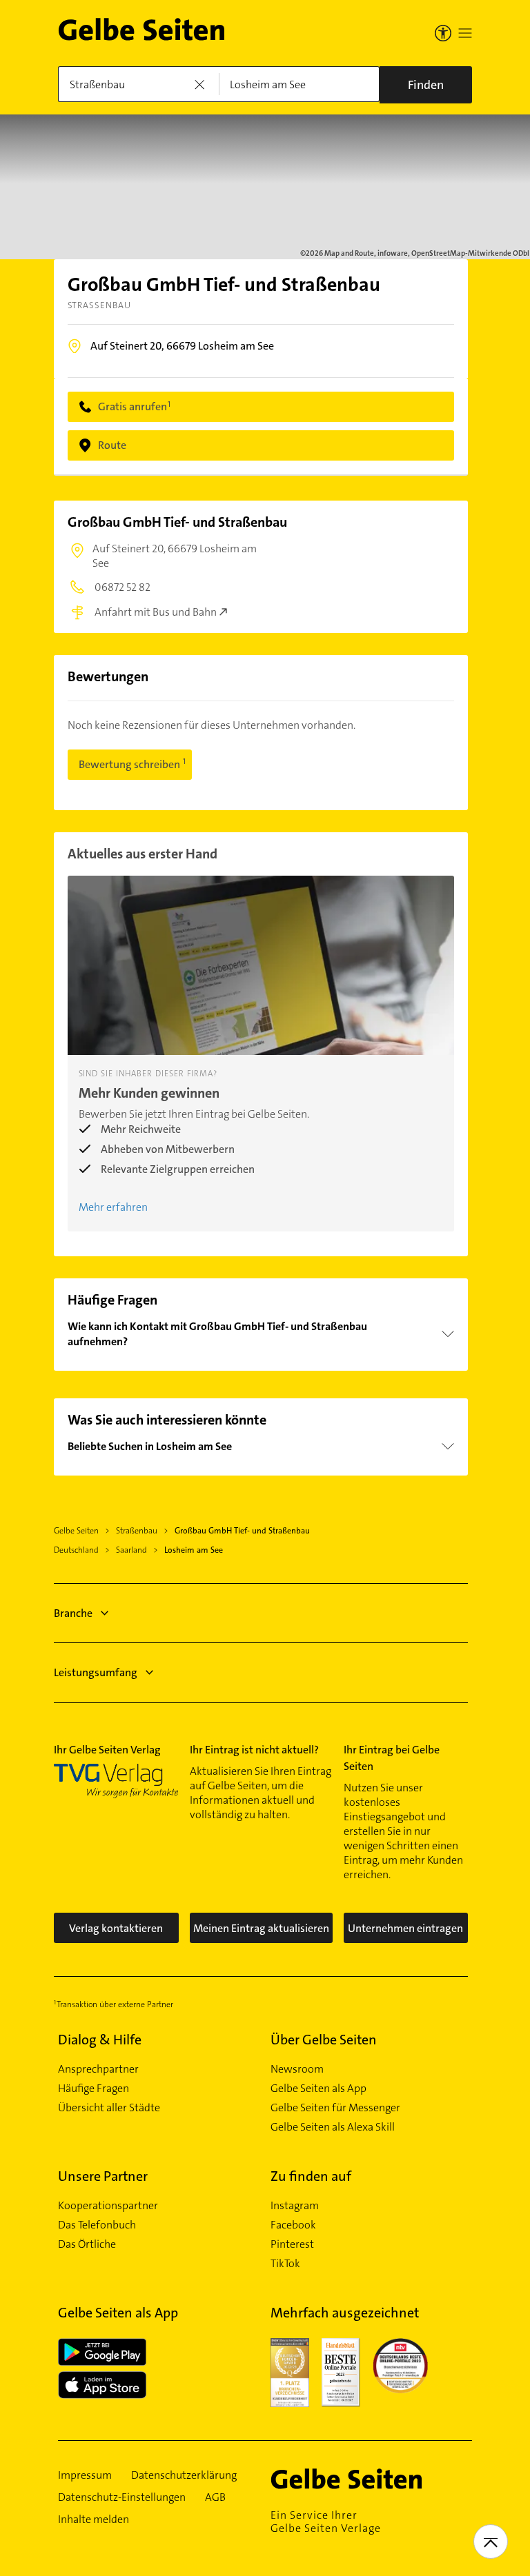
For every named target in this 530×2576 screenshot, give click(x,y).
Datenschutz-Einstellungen (122, 2497)
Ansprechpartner (98, 2069)
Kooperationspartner (108, 2206)
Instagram (295, 2206)
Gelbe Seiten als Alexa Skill (333, 2127)
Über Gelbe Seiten (324, 2040)
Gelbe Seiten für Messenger (335, 2108)
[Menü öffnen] (465, 33)
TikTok (285, 2264)
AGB (215, 2497)
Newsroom (297, 2069)
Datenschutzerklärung (184, 2475)
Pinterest (292, 2244)
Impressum (85, 2475)
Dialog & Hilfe (100, 2040)
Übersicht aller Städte (109, 2108)
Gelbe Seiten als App (318, 2089)
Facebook (293, 2225)
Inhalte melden (94, 2519)
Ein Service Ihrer (326, 2522)
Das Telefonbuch (97, 2225)
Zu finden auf (311, 2176)
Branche (73, 1613)
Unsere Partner (103, 2176)
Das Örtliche (87, 2244)
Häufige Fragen (94, 2089)
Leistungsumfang (96, 1672)
